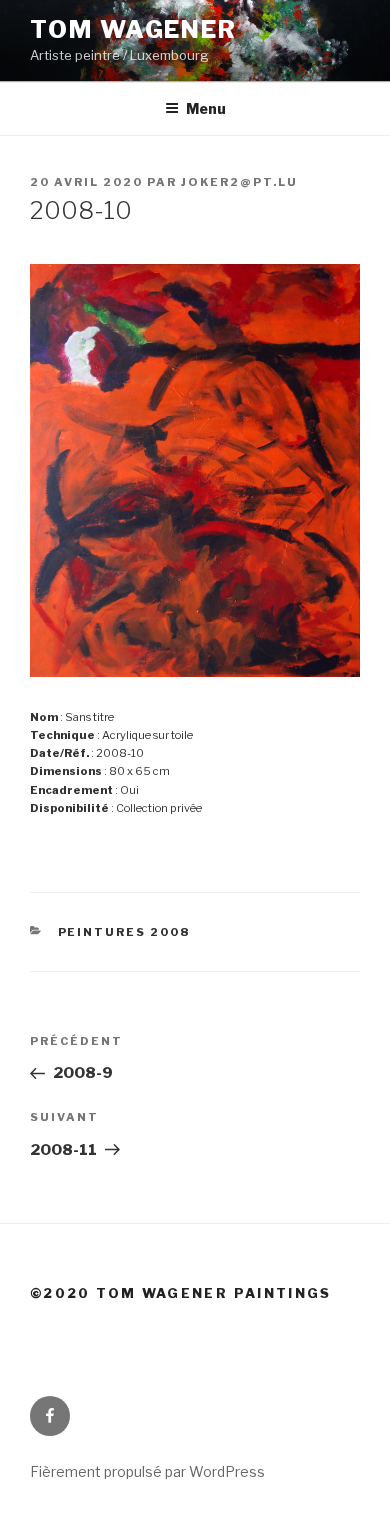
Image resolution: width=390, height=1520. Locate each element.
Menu (206, 108)
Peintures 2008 (124, 932)
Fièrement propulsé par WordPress (147, 1471)
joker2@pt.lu (239, 182)
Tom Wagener (133, 29)
